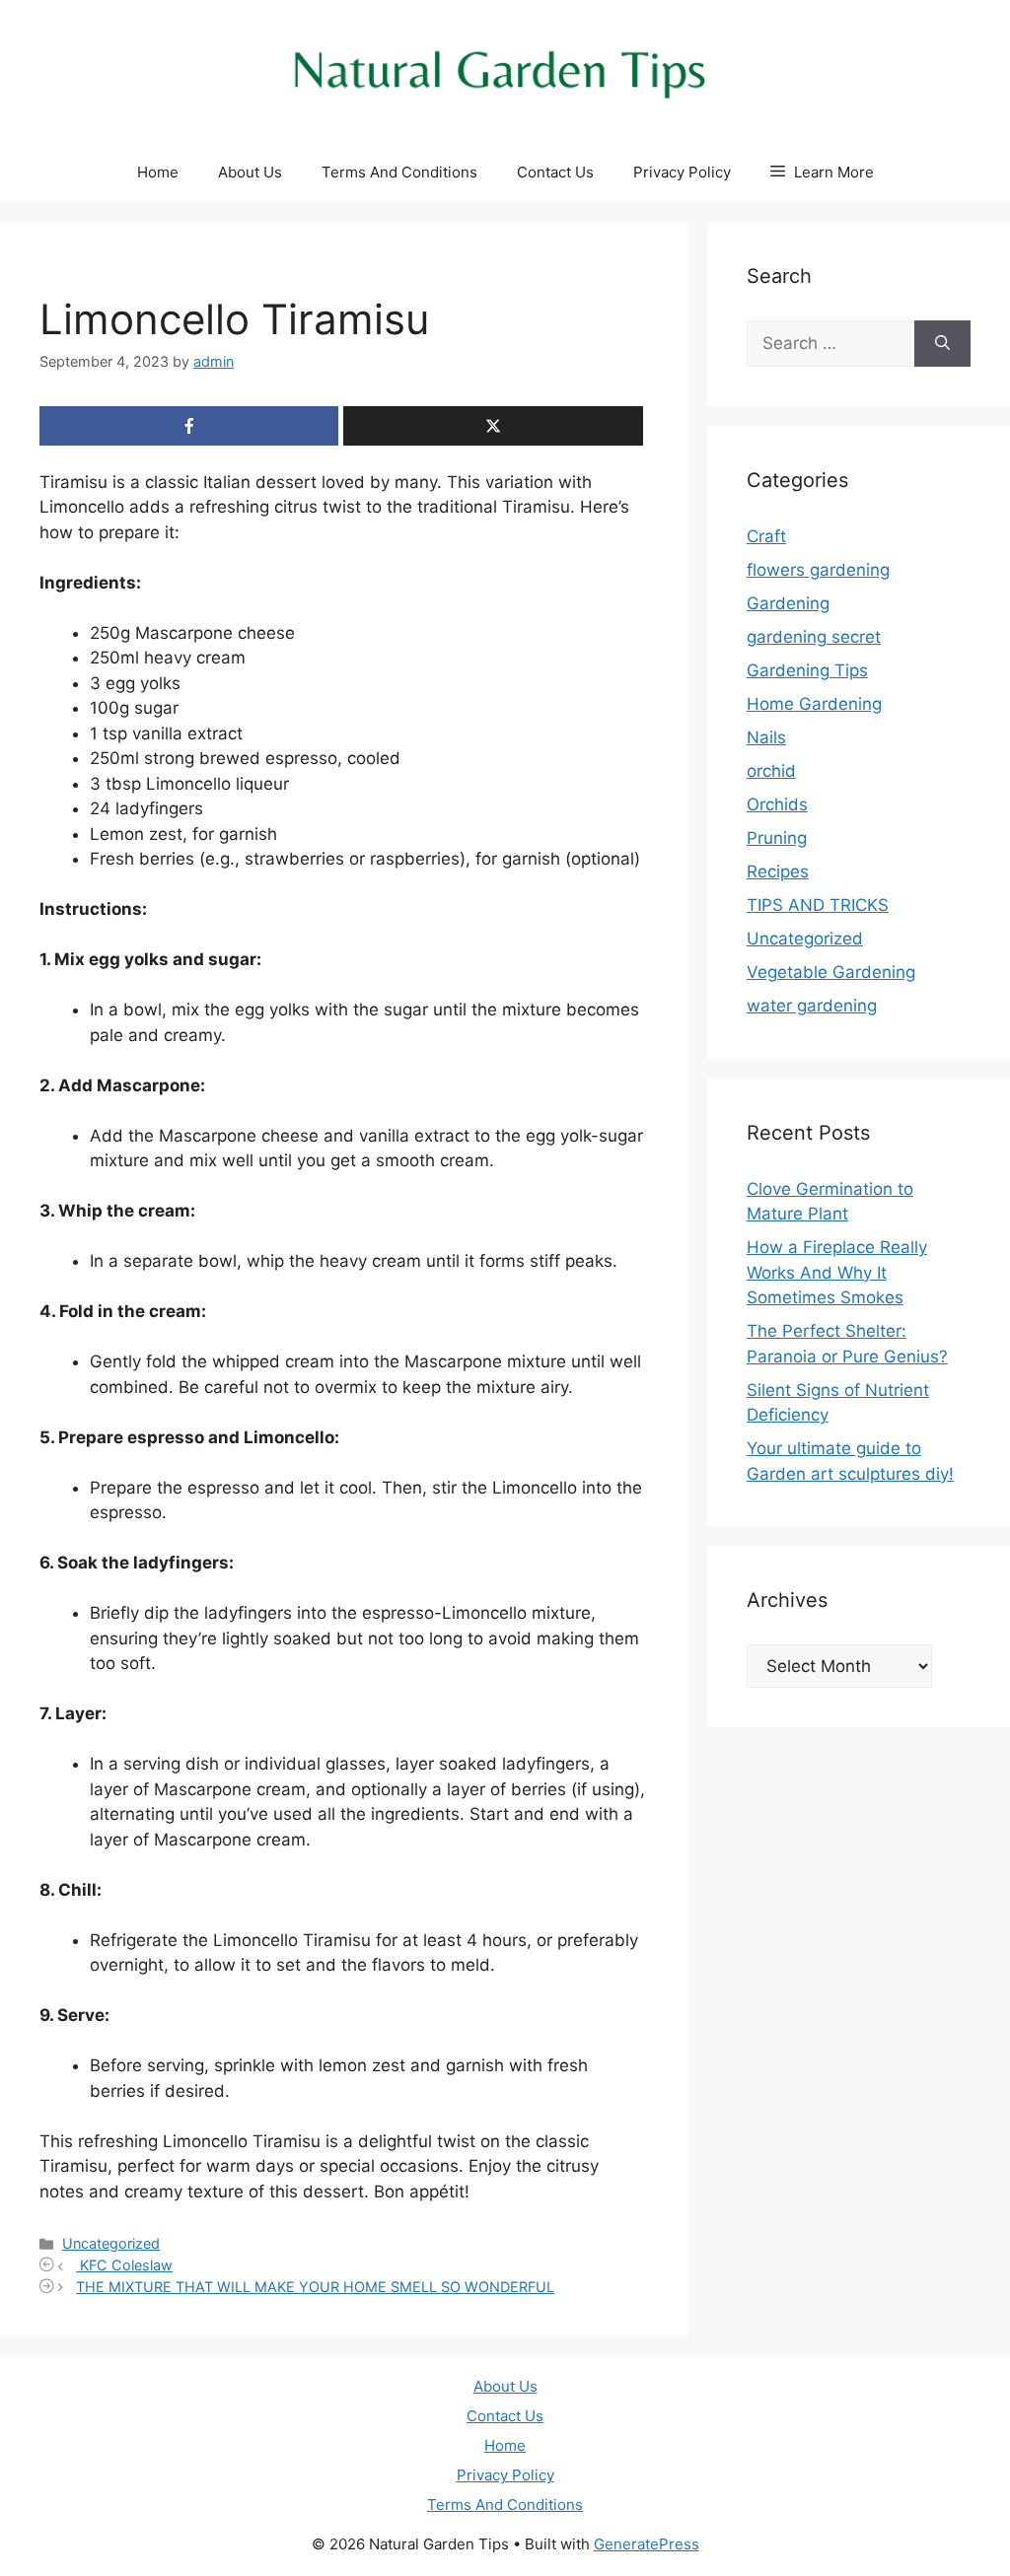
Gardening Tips (807, 670)
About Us (250, 172)
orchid (771, 771)
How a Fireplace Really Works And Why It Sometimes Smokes (837, 1272)
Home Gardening (814, 704)
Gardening (788, 603)
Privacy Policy (682, 172)
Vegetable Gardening (831, 972)
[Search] (942, 344)
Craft (766, 536)
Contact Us (555, 172)
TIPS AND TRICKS (818, 905)
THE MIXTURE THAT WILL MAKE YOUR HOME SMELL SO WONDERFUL (315, 2287)
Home (158, 172)
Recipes (778, 871)
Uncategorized (111, 2243)
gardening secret (814, 637)
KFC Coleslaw (124, 2265)
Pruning (777, 838)
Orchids (777, 804)
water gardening (812, 1006)
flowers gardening (818, 570)
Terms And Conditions (399, 172)
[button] (822, 173)
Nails (766, 737)
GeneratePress (647, 2544)
